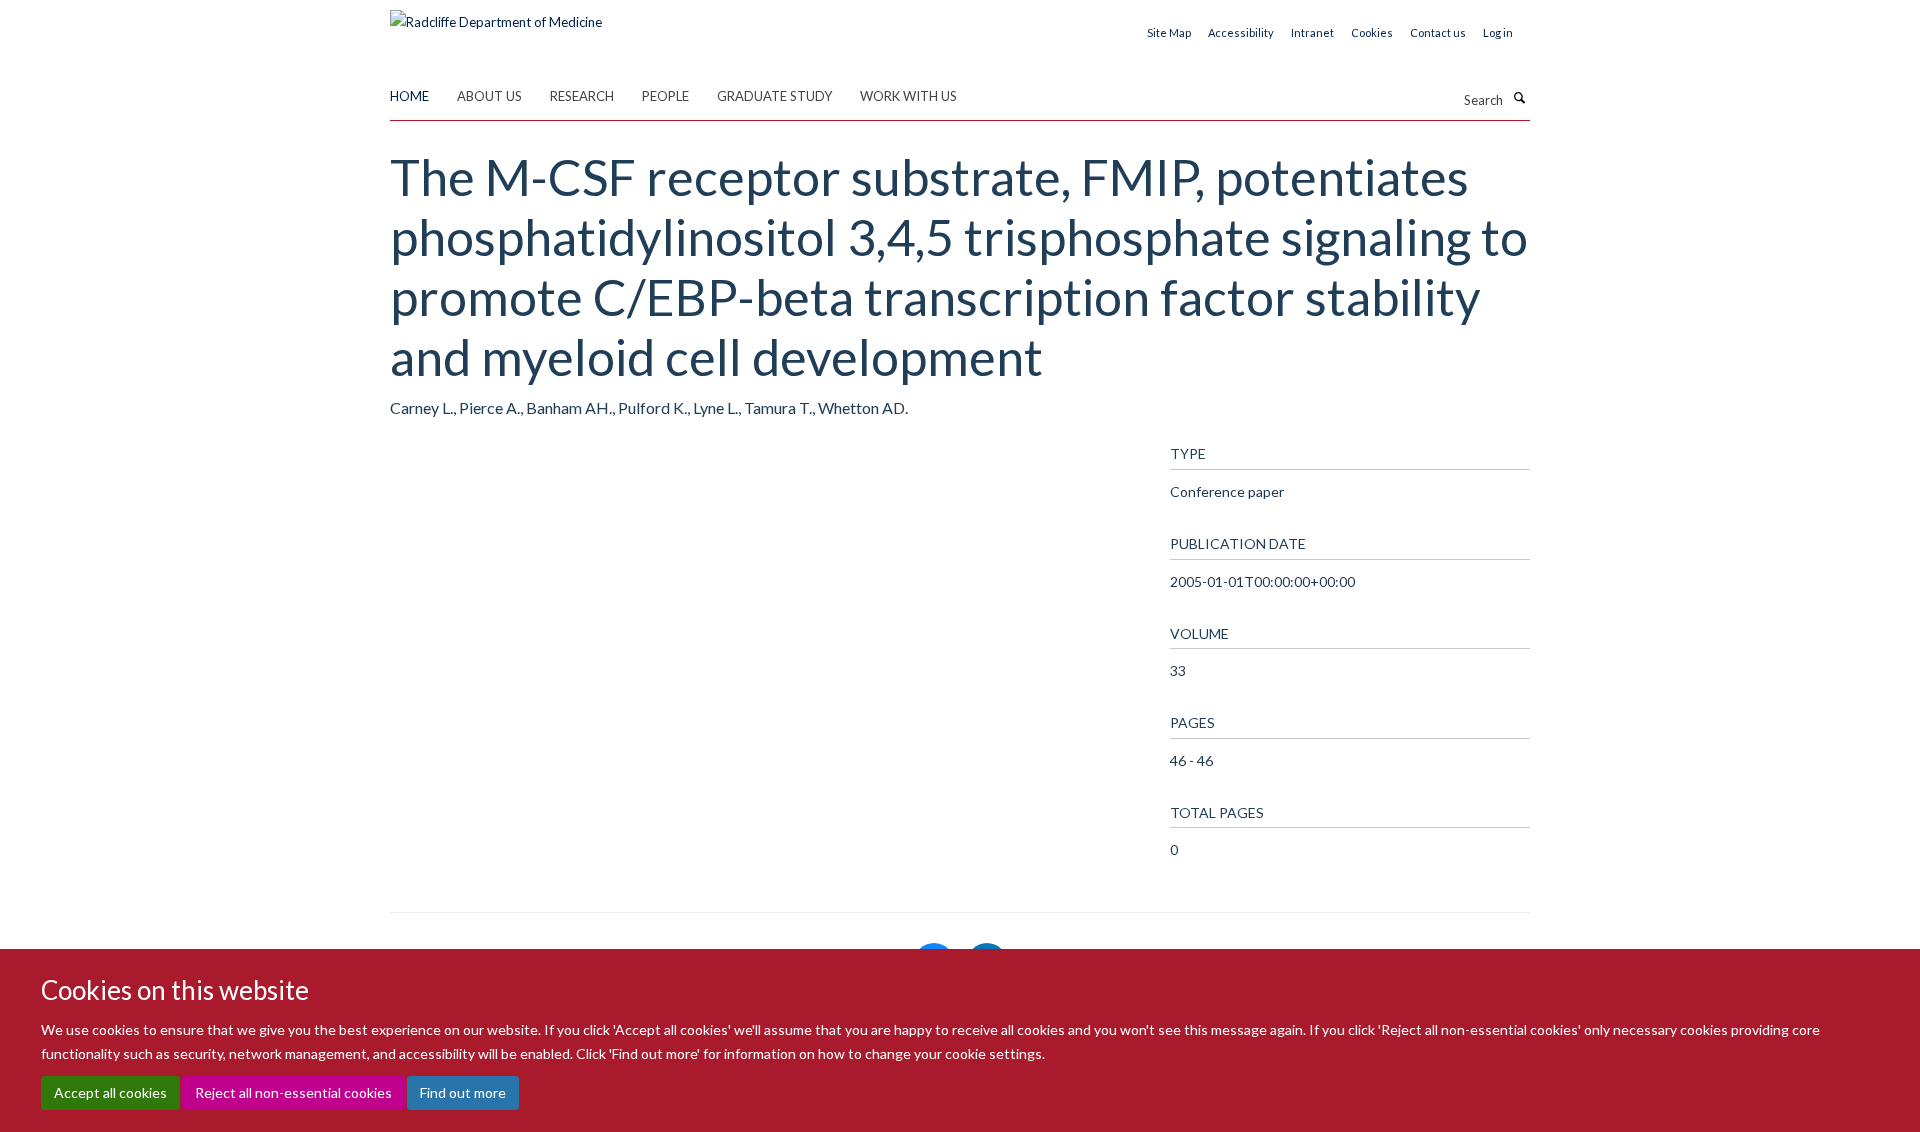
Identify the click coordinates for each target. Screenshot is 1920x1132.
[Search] (1519, 98)
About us (489, 96)
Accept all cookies (110, 1092)
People (665, 96)
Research (582, 96)
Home (409, 96)
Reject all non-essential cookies (293, 1092)
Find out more (463, 1092)
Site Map (1169, 32)
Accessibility (1241, 32)
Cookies (1372, 32)
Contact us (1438, 32)
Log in (1498, 32)
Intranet (1312, 32)
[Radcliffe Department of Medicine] (496, 15)
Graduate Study (774, 96)
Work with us (908, 96)
